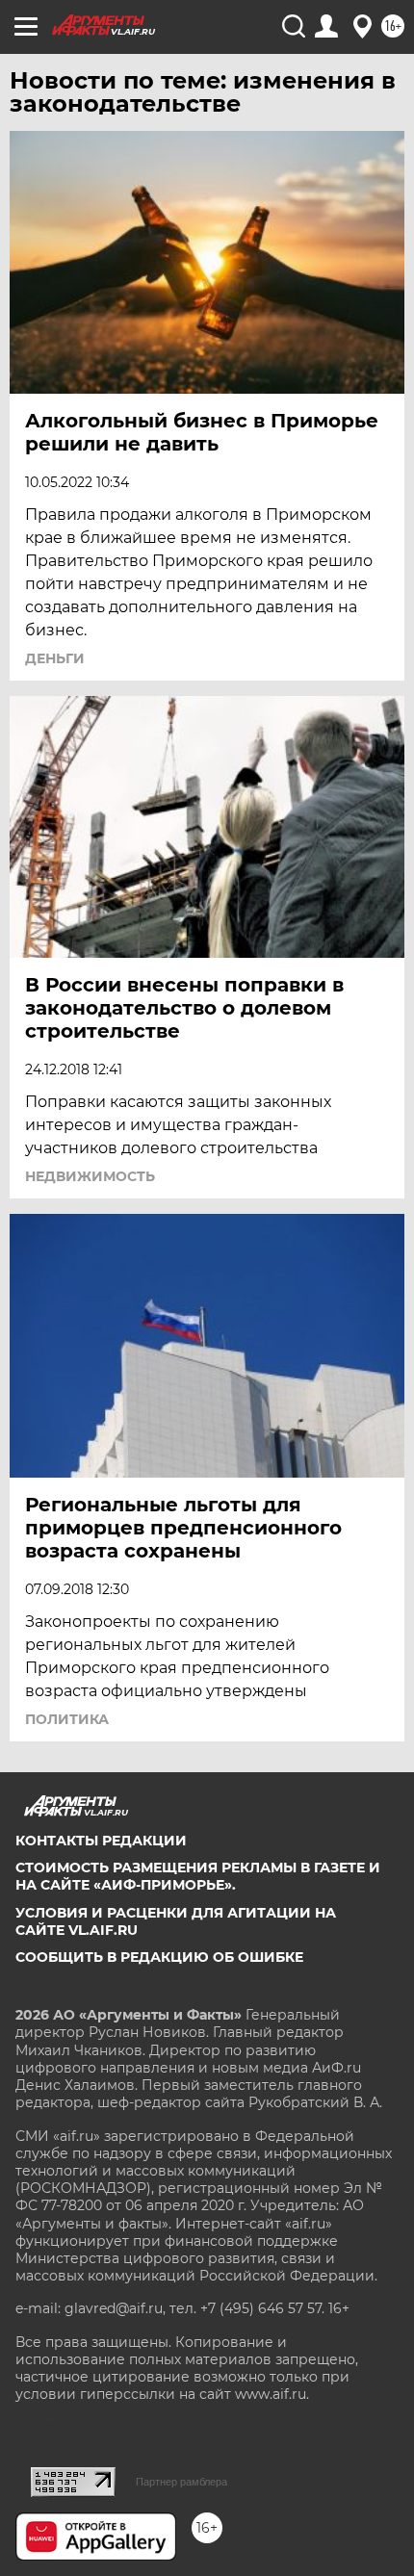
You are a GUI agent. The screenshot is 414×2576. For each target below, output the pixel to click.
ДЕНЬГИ (55, 658)
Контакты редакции (101, 1841)
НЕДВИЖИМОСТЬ (90, 1176)
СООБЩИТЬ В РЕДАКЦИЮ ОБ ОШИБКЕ (159, 1957)
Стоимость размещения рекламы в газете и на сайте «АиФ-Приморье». (198, 1876)
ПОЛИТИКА (67, 1719)
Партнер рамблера (181, 2482)
